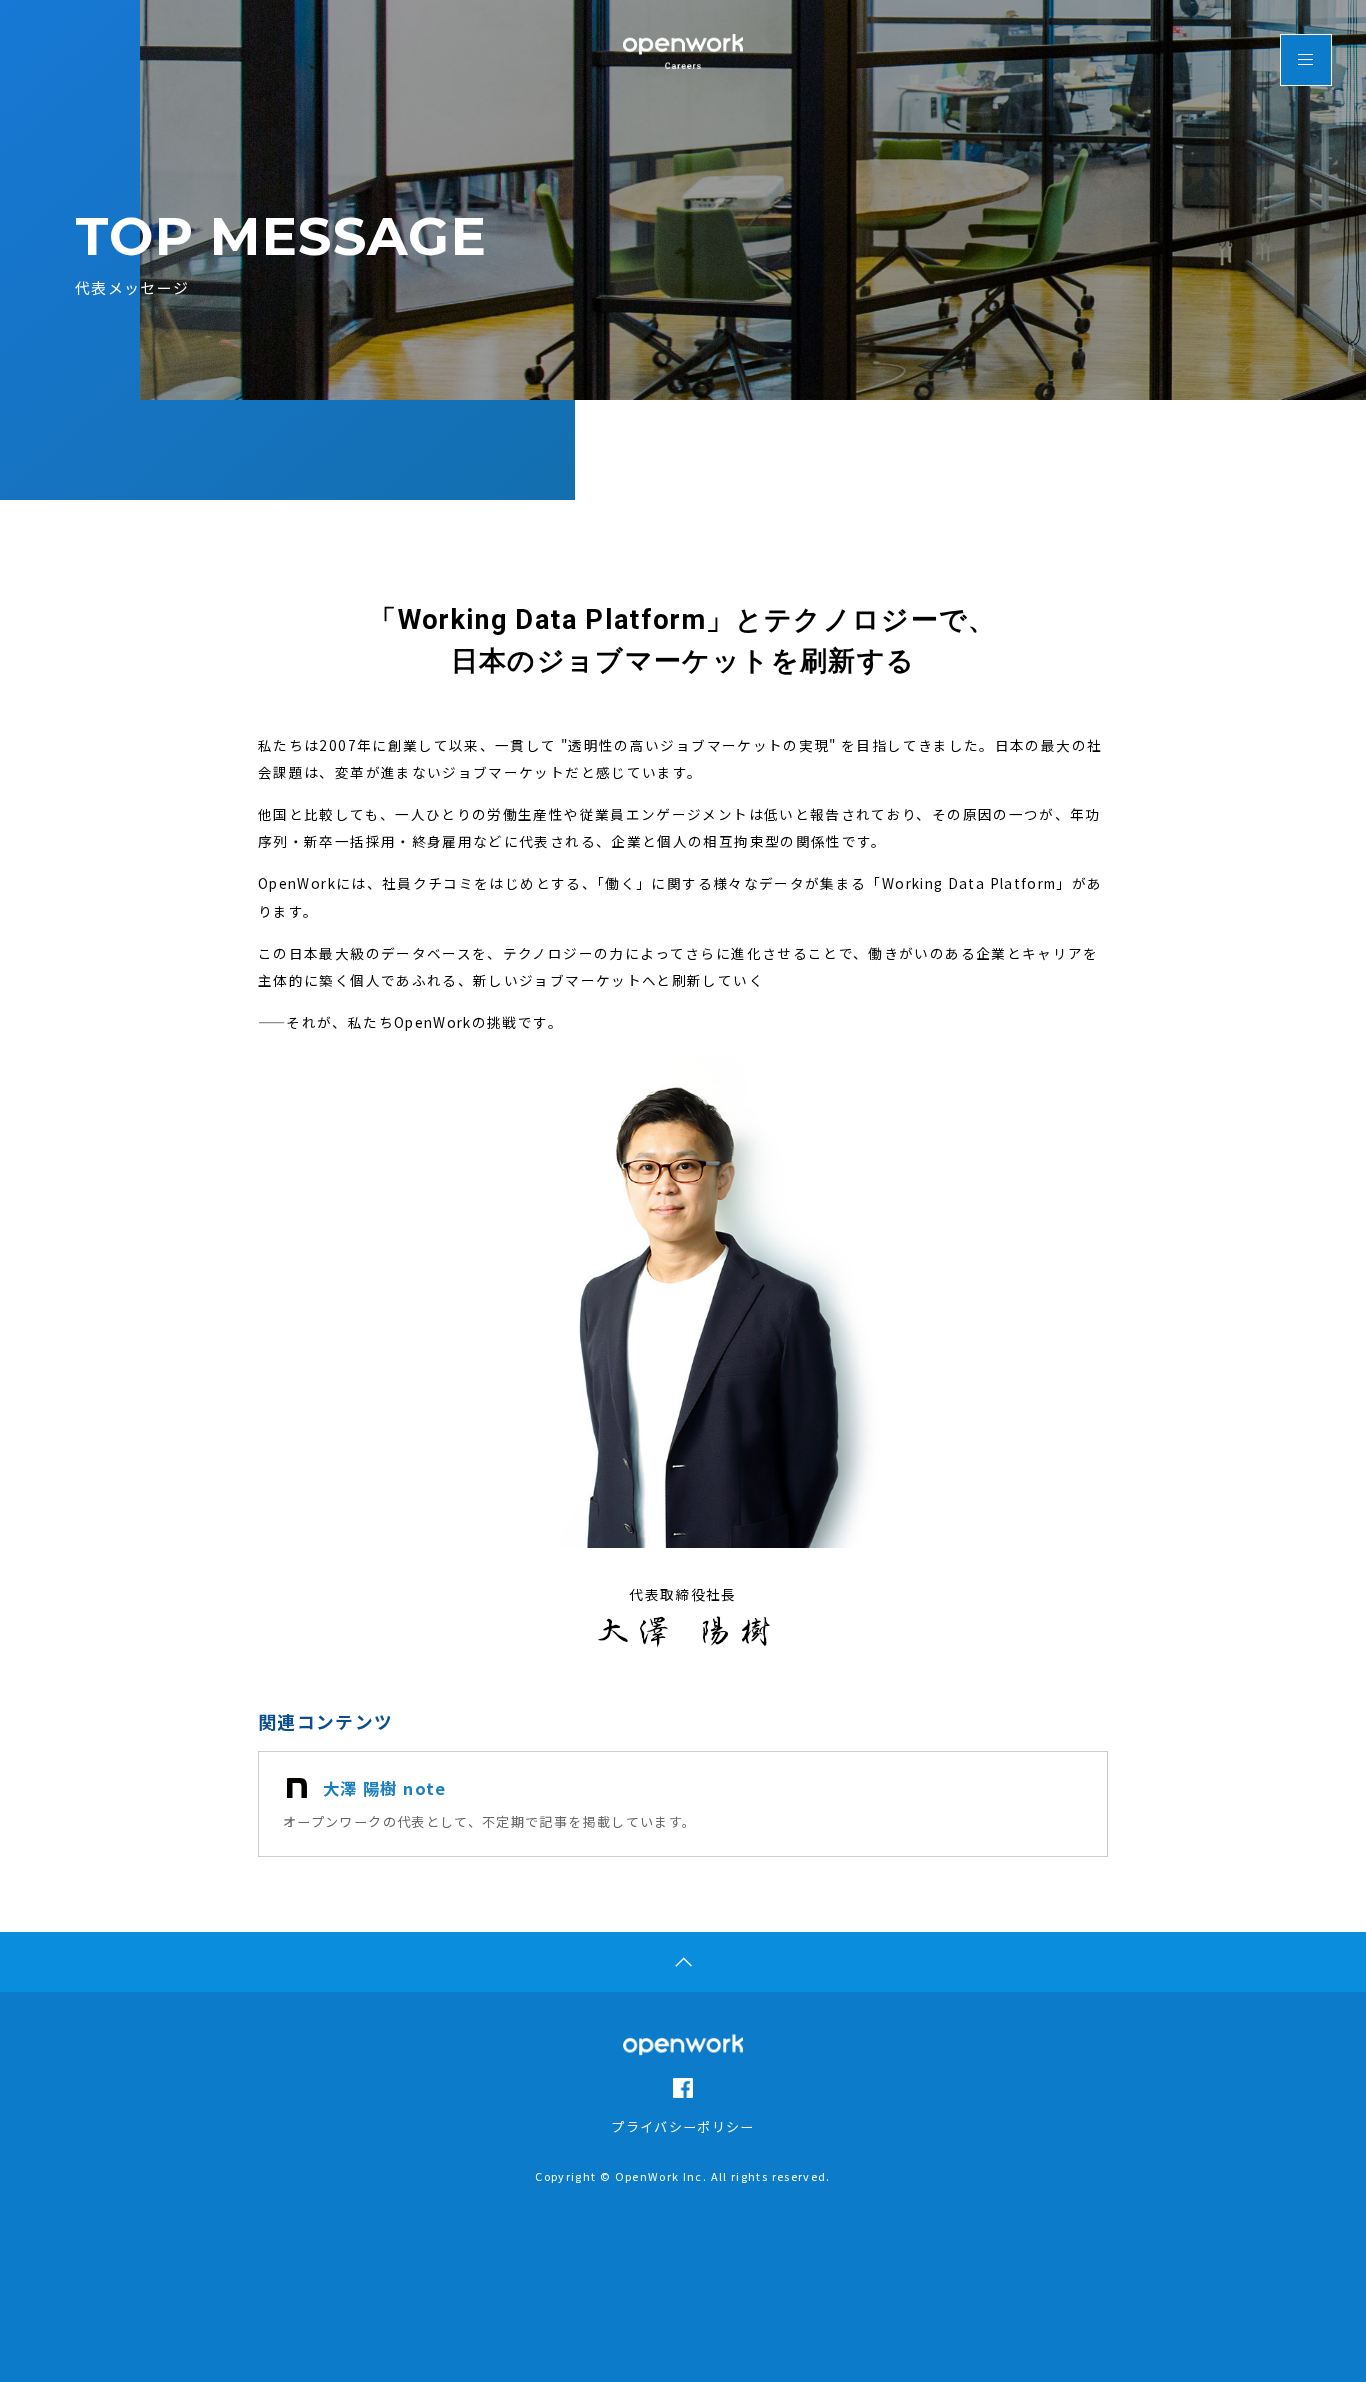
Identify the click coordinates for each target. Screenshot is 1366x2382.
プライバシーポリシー (683, 2126)
